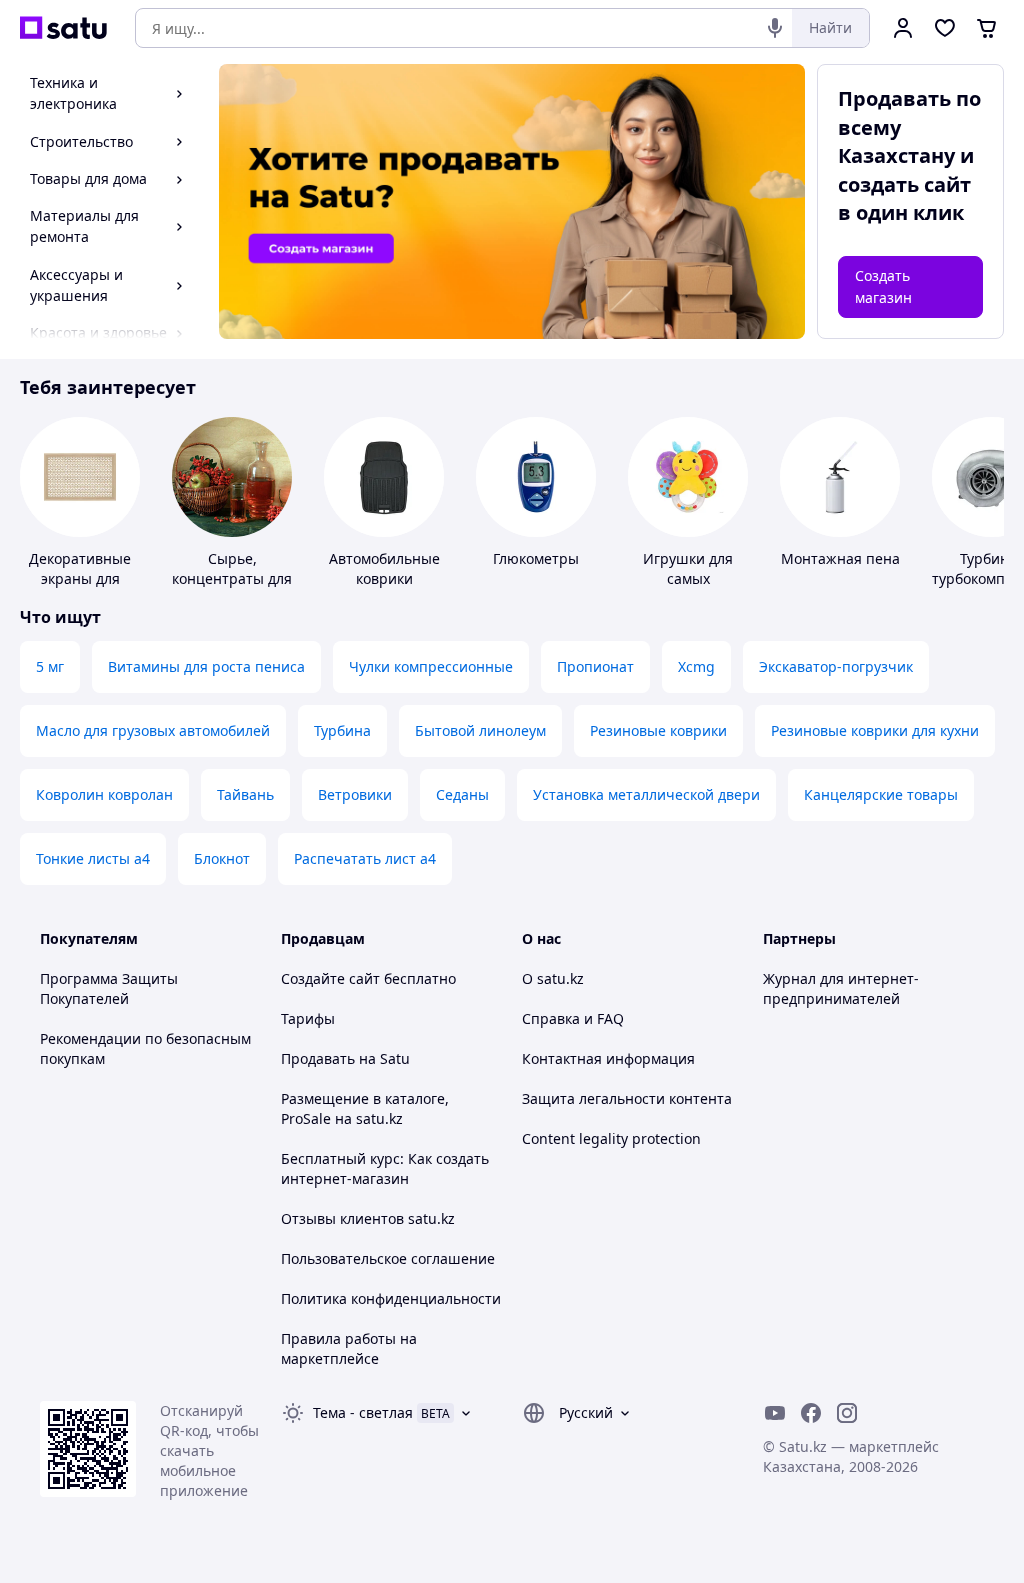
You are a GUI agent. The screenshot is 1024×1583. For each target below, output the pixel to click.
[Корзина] (987, 28)
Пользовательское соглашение (388, 1258)
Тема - (363, 1412)
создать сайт (904, 184)
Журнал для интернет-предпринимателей (841, 988)
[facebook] (811, 1413)
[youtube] (775, 1413)
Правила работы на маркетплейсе (349, 1348)
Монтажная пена (840, 558)
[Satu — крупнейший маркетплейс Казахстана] (63, 28)
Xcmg (696, 666)
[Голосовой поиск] (775, 28)
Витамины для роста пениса (206, 666)
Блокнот (222, 858)
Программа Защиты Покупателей (109, 988)
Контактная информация (608, 1058)
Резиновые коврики (658, 730)
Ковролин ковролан (104, 794)
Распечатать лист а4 (365, 858)
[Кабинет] (903, 28)
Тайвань (245, 794)
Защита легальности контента (627, 1098)
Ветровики (355, 794)
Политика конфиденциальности (391, 1298)
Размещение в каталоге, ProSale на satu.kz (365, 1108)
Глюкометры (536, 558)
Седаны (462, 794)
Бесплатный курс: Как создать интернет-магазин (385, 1168)
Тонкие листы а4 (93, 858)
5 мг (50, 666)
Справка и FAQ (573, 1018)
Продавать (318, 1058)
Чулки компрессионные (431, 666)
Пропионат (595, 666)
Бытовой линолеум (480, 730)
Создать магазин (883, 286)
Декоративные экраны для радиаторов (80, 578)
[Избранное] (945, 28)
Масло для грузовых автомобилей (153, 730)
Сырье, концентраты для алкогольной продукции (232, 588)
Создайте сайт (330, 978)
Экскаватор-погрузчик (836, 666)
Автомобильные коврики (384, 568)
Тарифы (308, 1018)
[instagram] (847, 1413)
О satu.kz (553, 978)
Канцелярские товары (881, 794)
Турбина (342, 730)
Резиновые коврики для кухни (875, 730)
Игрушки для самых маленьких (688, 578)
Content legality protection (611, 1138)
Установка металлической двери (646, 794)
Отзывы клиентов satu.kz (368, 1218)
